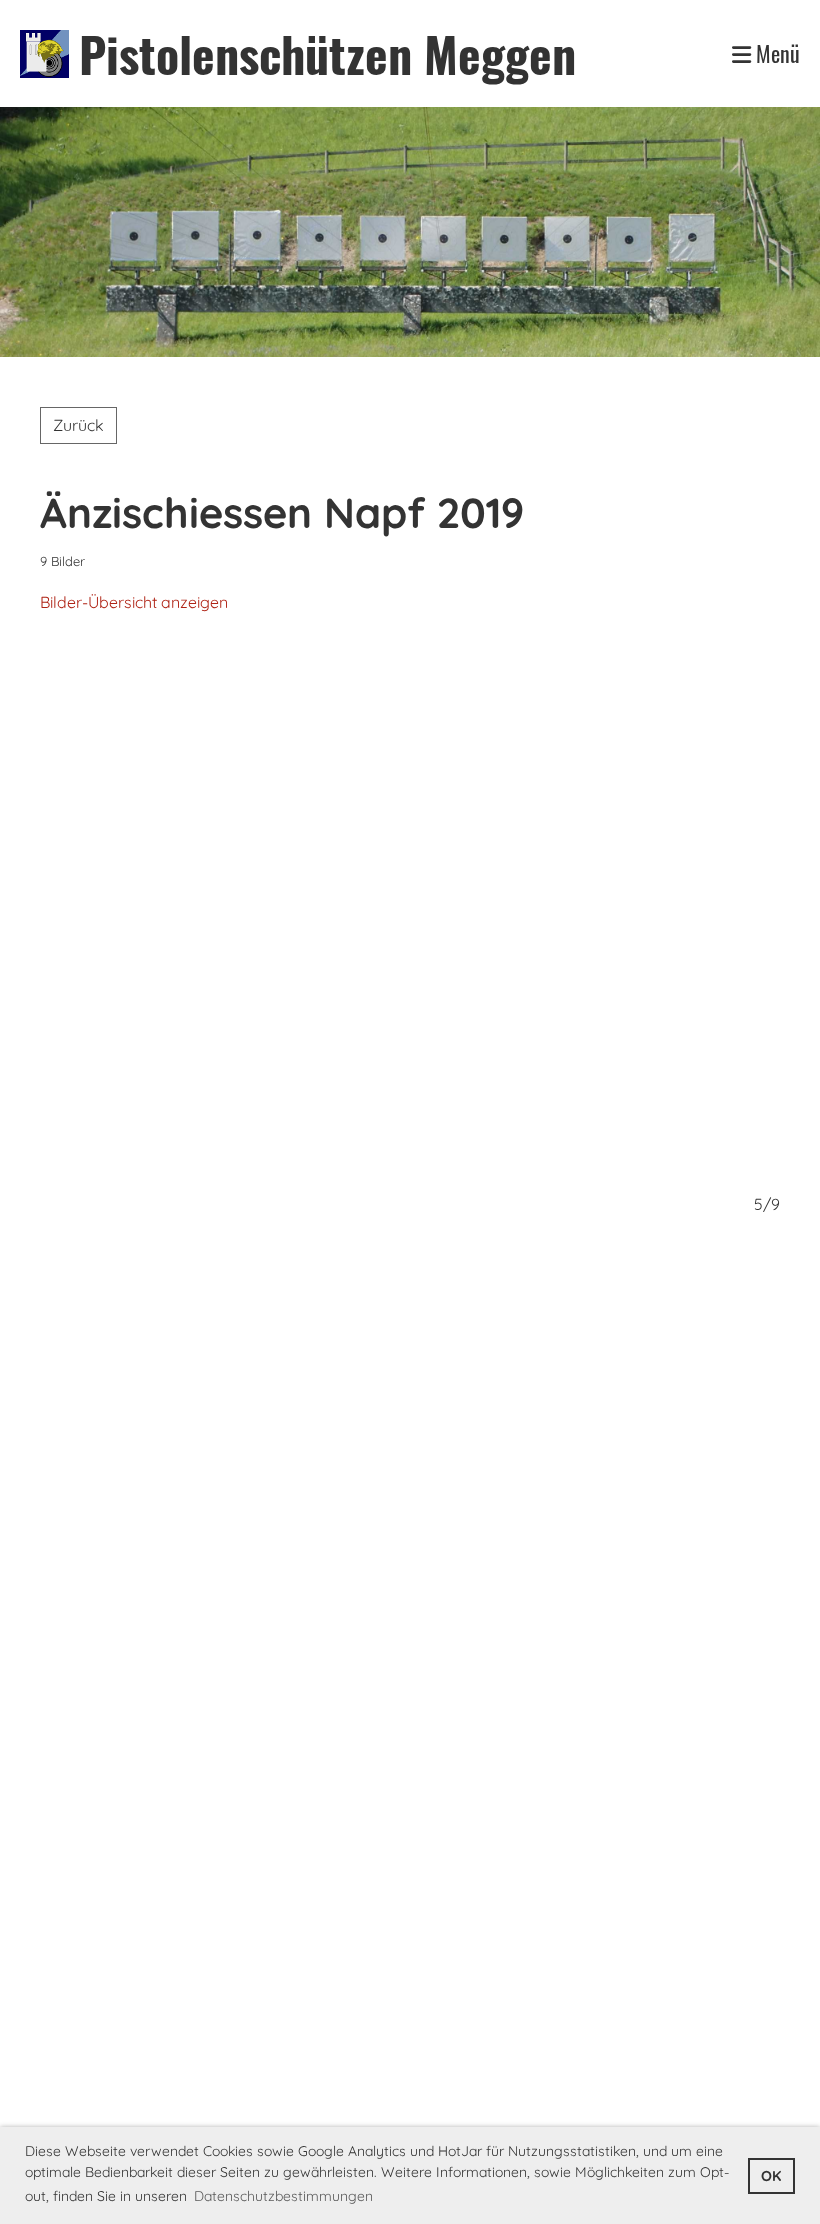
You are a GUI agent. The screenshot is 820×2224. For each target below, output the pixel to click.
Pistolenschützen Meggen (327, 53)
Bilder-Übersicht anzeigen (134, 602)
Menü (775, 53)
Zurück (78, 425)
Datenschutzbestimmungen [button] (283, 2196)
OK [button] (771, 2176)
